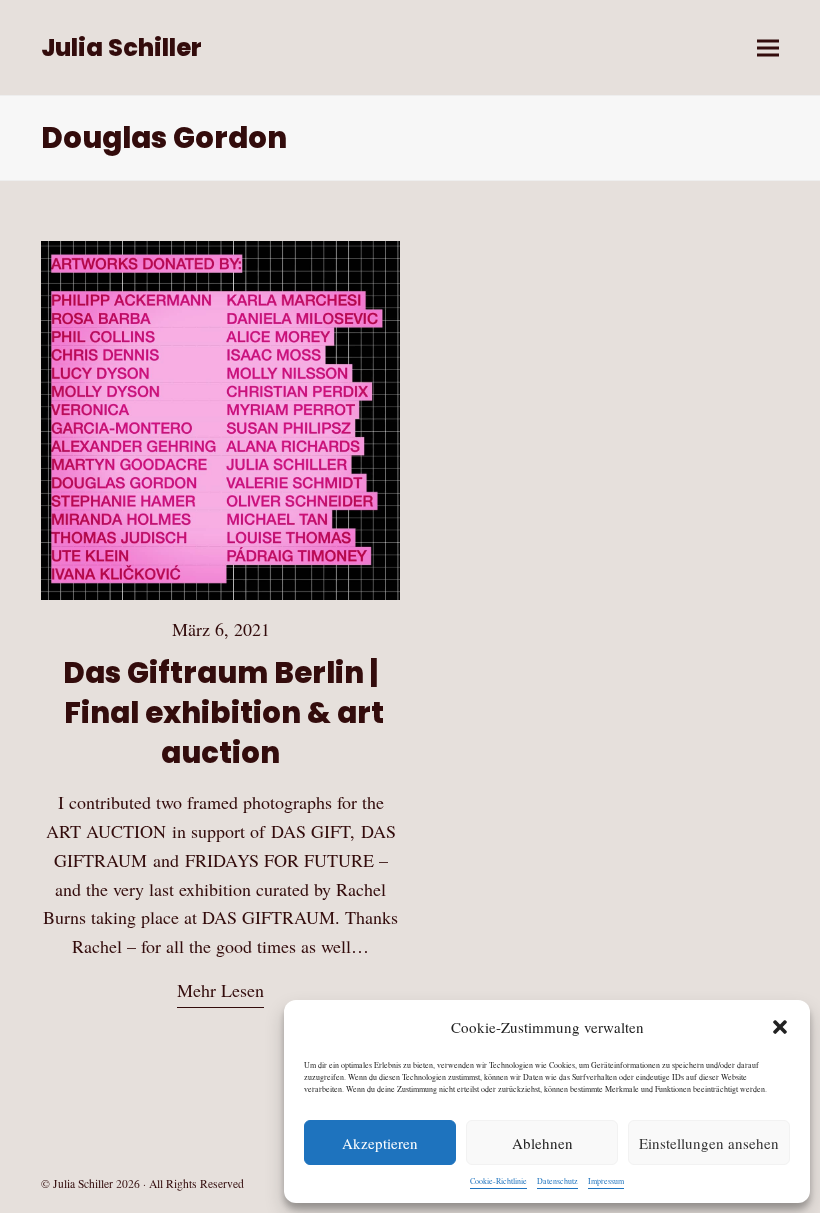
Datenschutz (557, 1181)
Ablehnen (542, 1143)
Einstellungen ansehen (709, 1143)
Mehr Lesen (220, 990)
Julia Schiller (121, 47)
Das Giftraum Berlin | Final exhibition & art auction (221, 712)
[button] (780, 1027)
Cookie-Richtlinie (498, 1181)
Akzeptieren (380, 1143)
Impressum (606, 1181)
